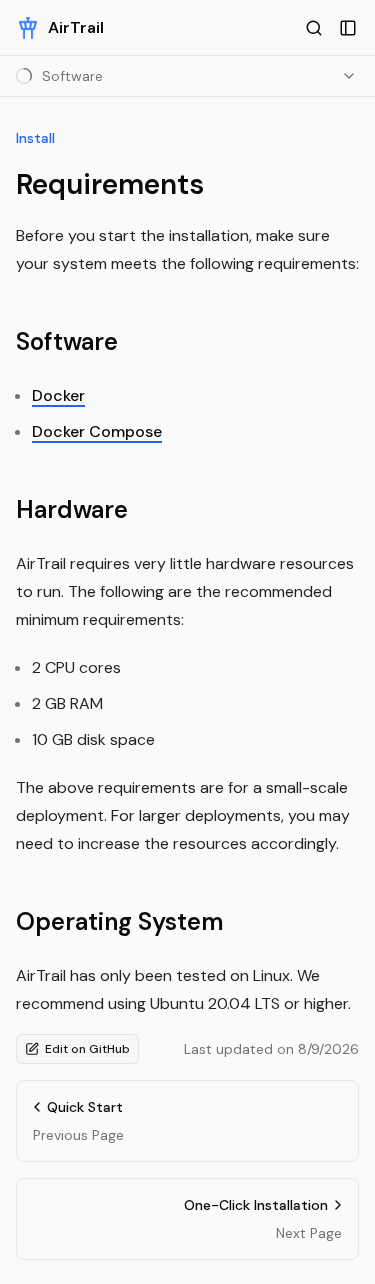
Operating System (120, 921)
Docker (58, 395)
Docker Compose (97, 431)
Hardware (72, 509)
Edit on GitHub (87, 1049)
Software (67, 341)
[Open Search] (314, 28)
